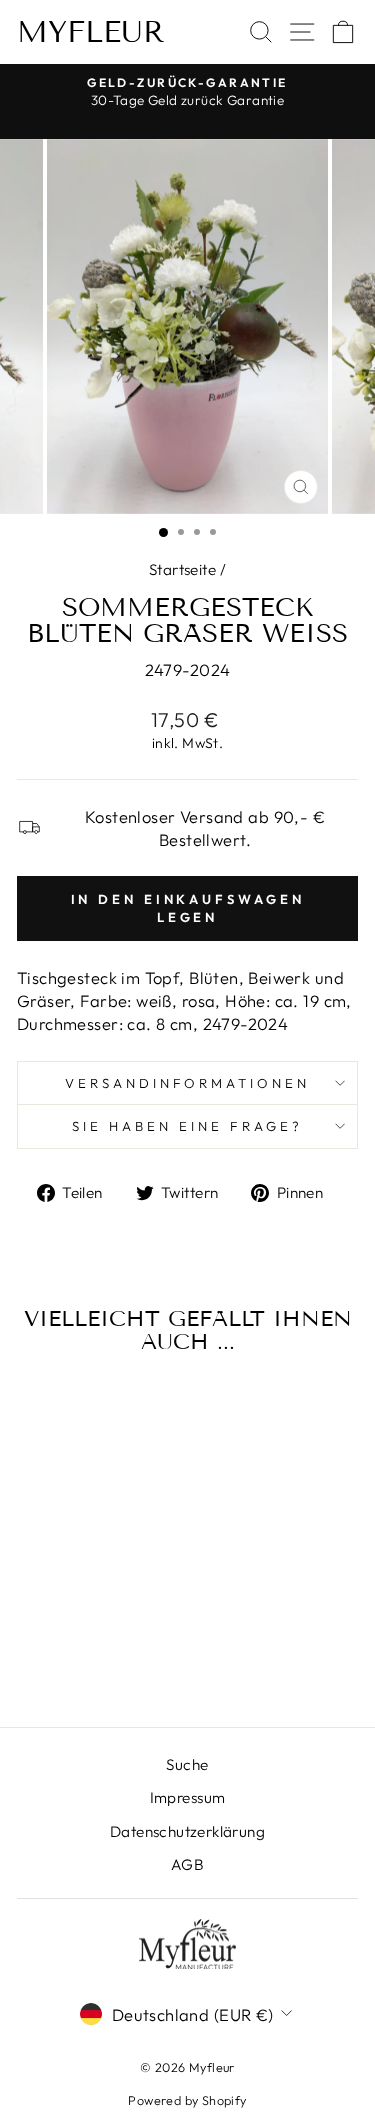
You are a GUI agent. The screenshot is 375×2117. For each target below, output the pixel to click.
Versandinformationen (188, 1083)
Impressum (188, 1797)
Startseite (182, 569)
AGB (187, 1864)
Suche (187, 1764)
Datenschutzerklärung (187, 1831)
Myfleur (91, 32)
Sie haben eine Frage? (187, 1126)
